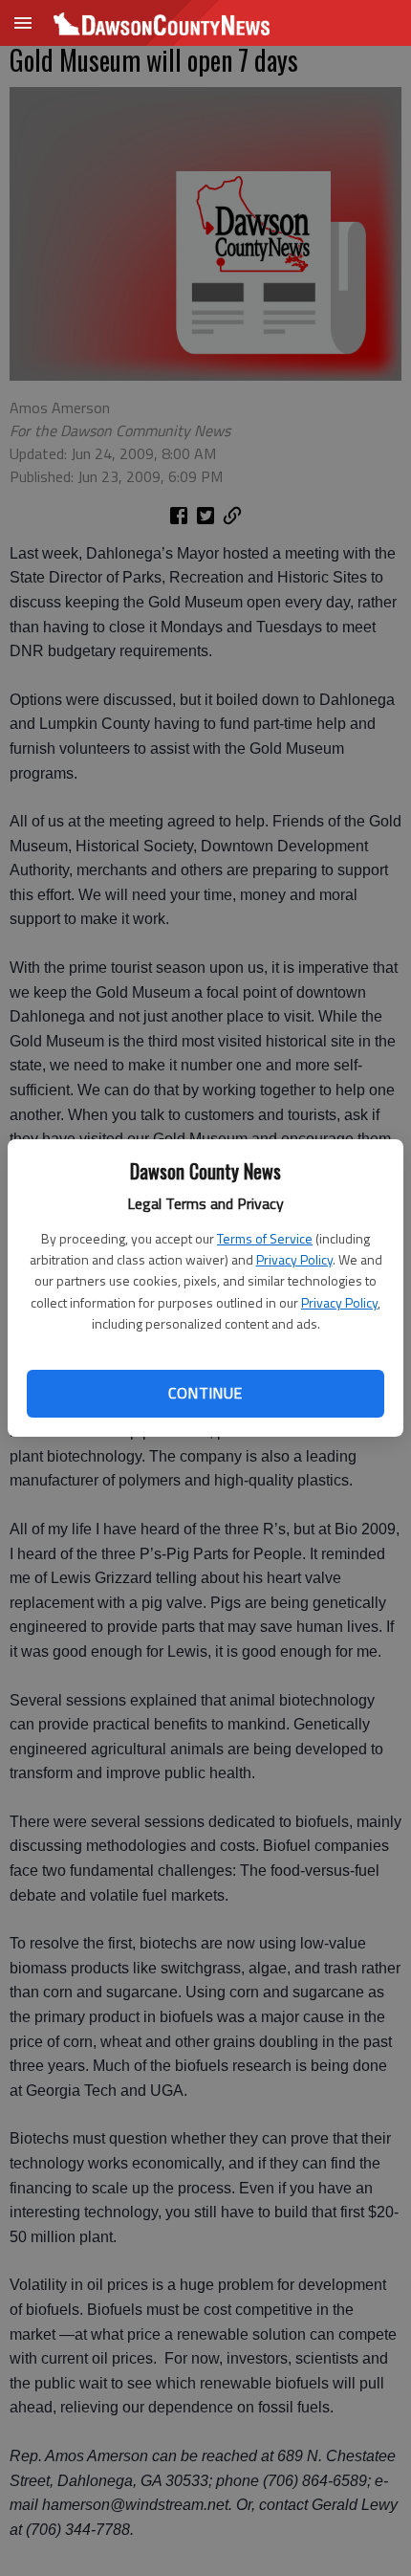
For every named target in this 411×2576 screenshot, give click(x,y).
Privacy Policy (294, 1259)
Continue (205, 1393)
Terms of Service (265, 1238)
